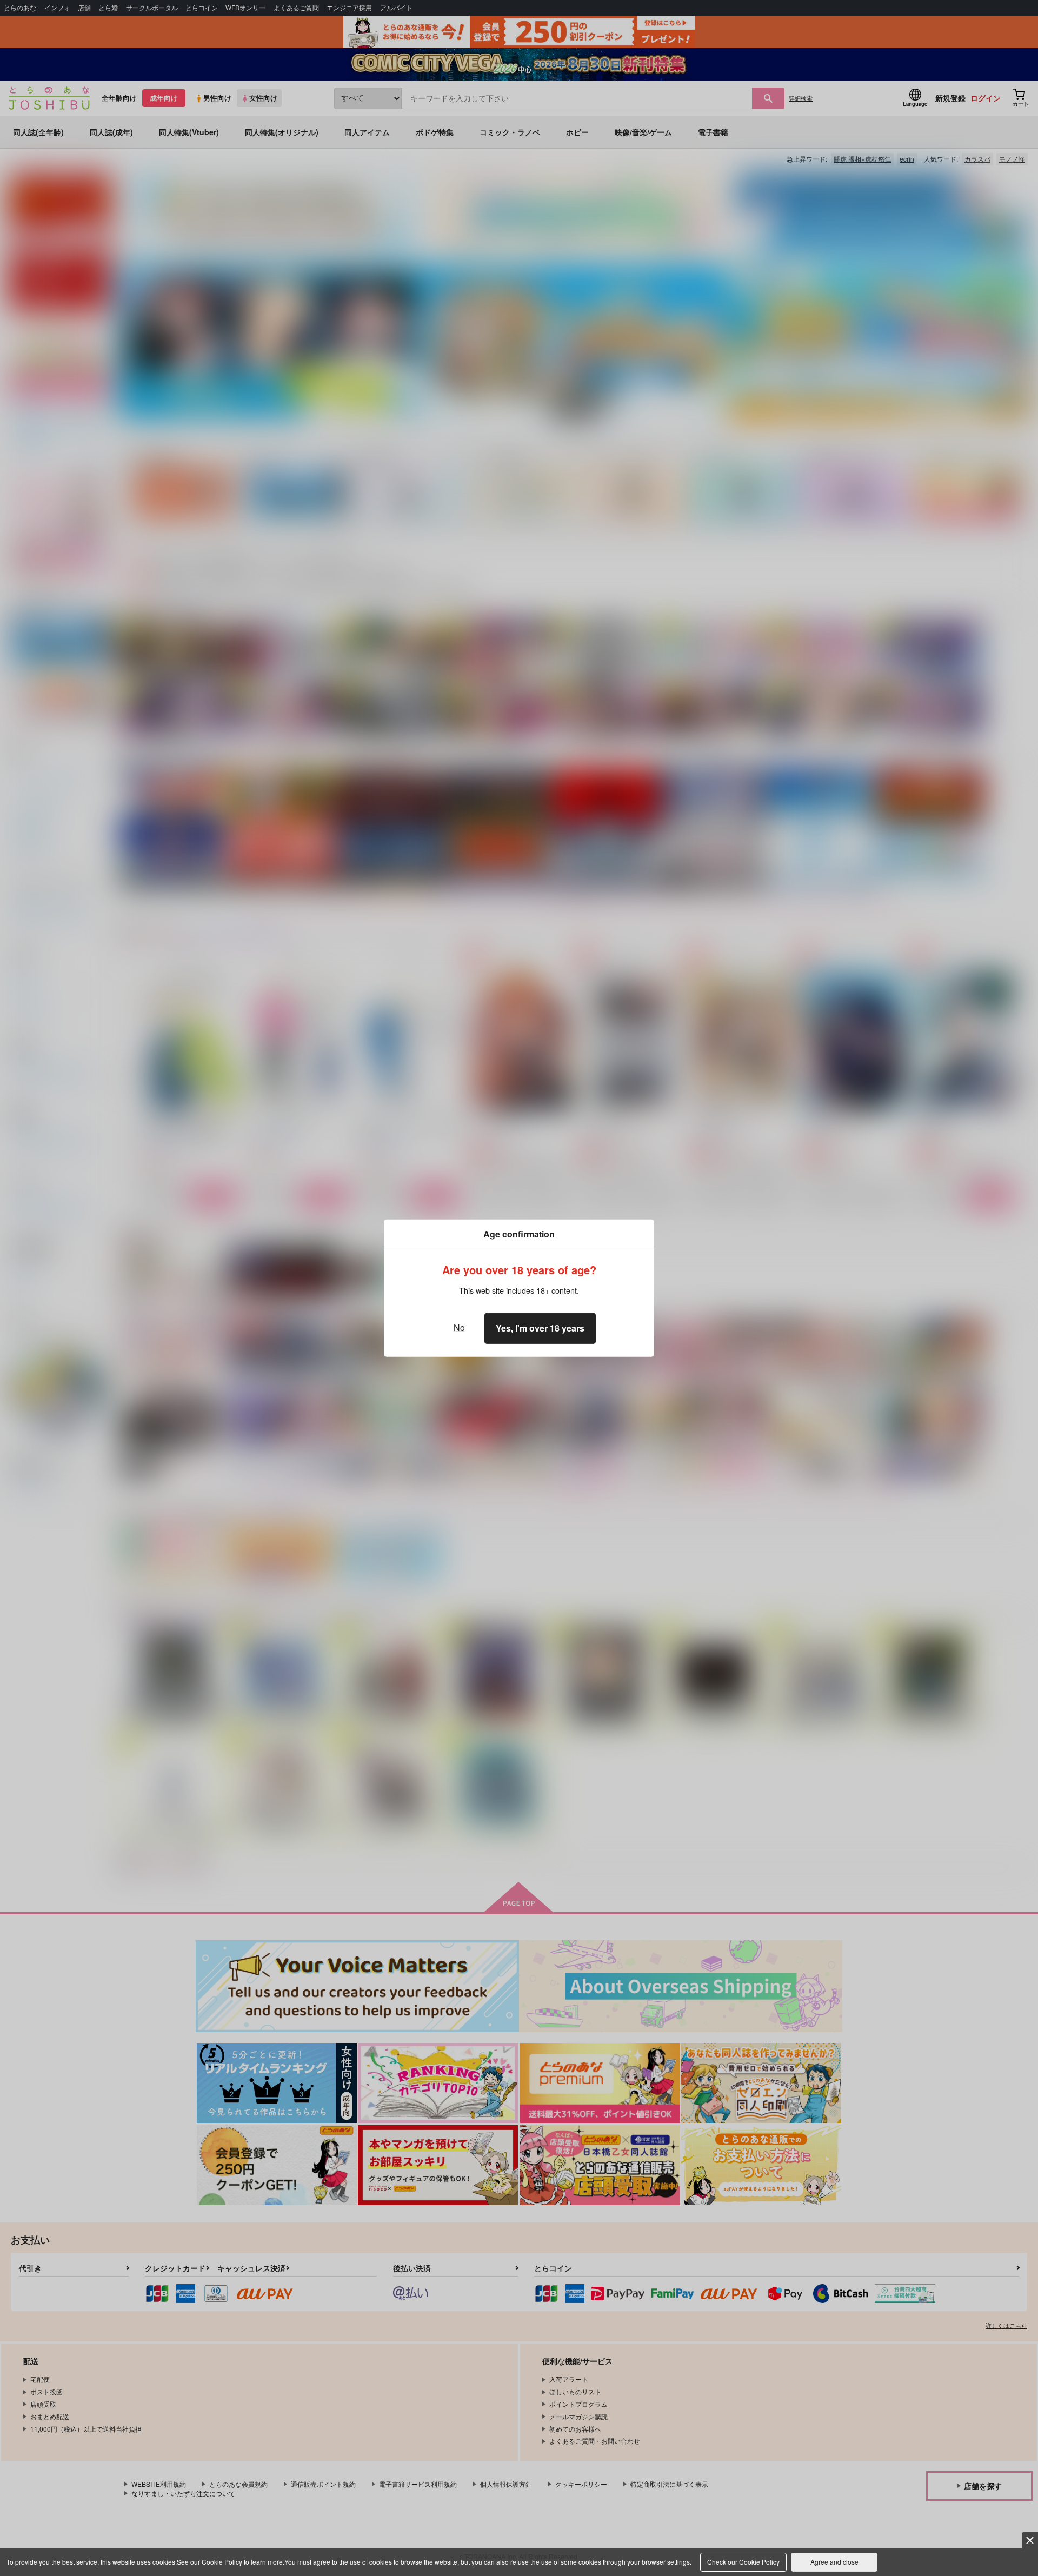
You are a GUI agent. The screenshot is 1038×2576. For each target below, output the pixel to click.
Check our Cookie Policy (743, 2562)
